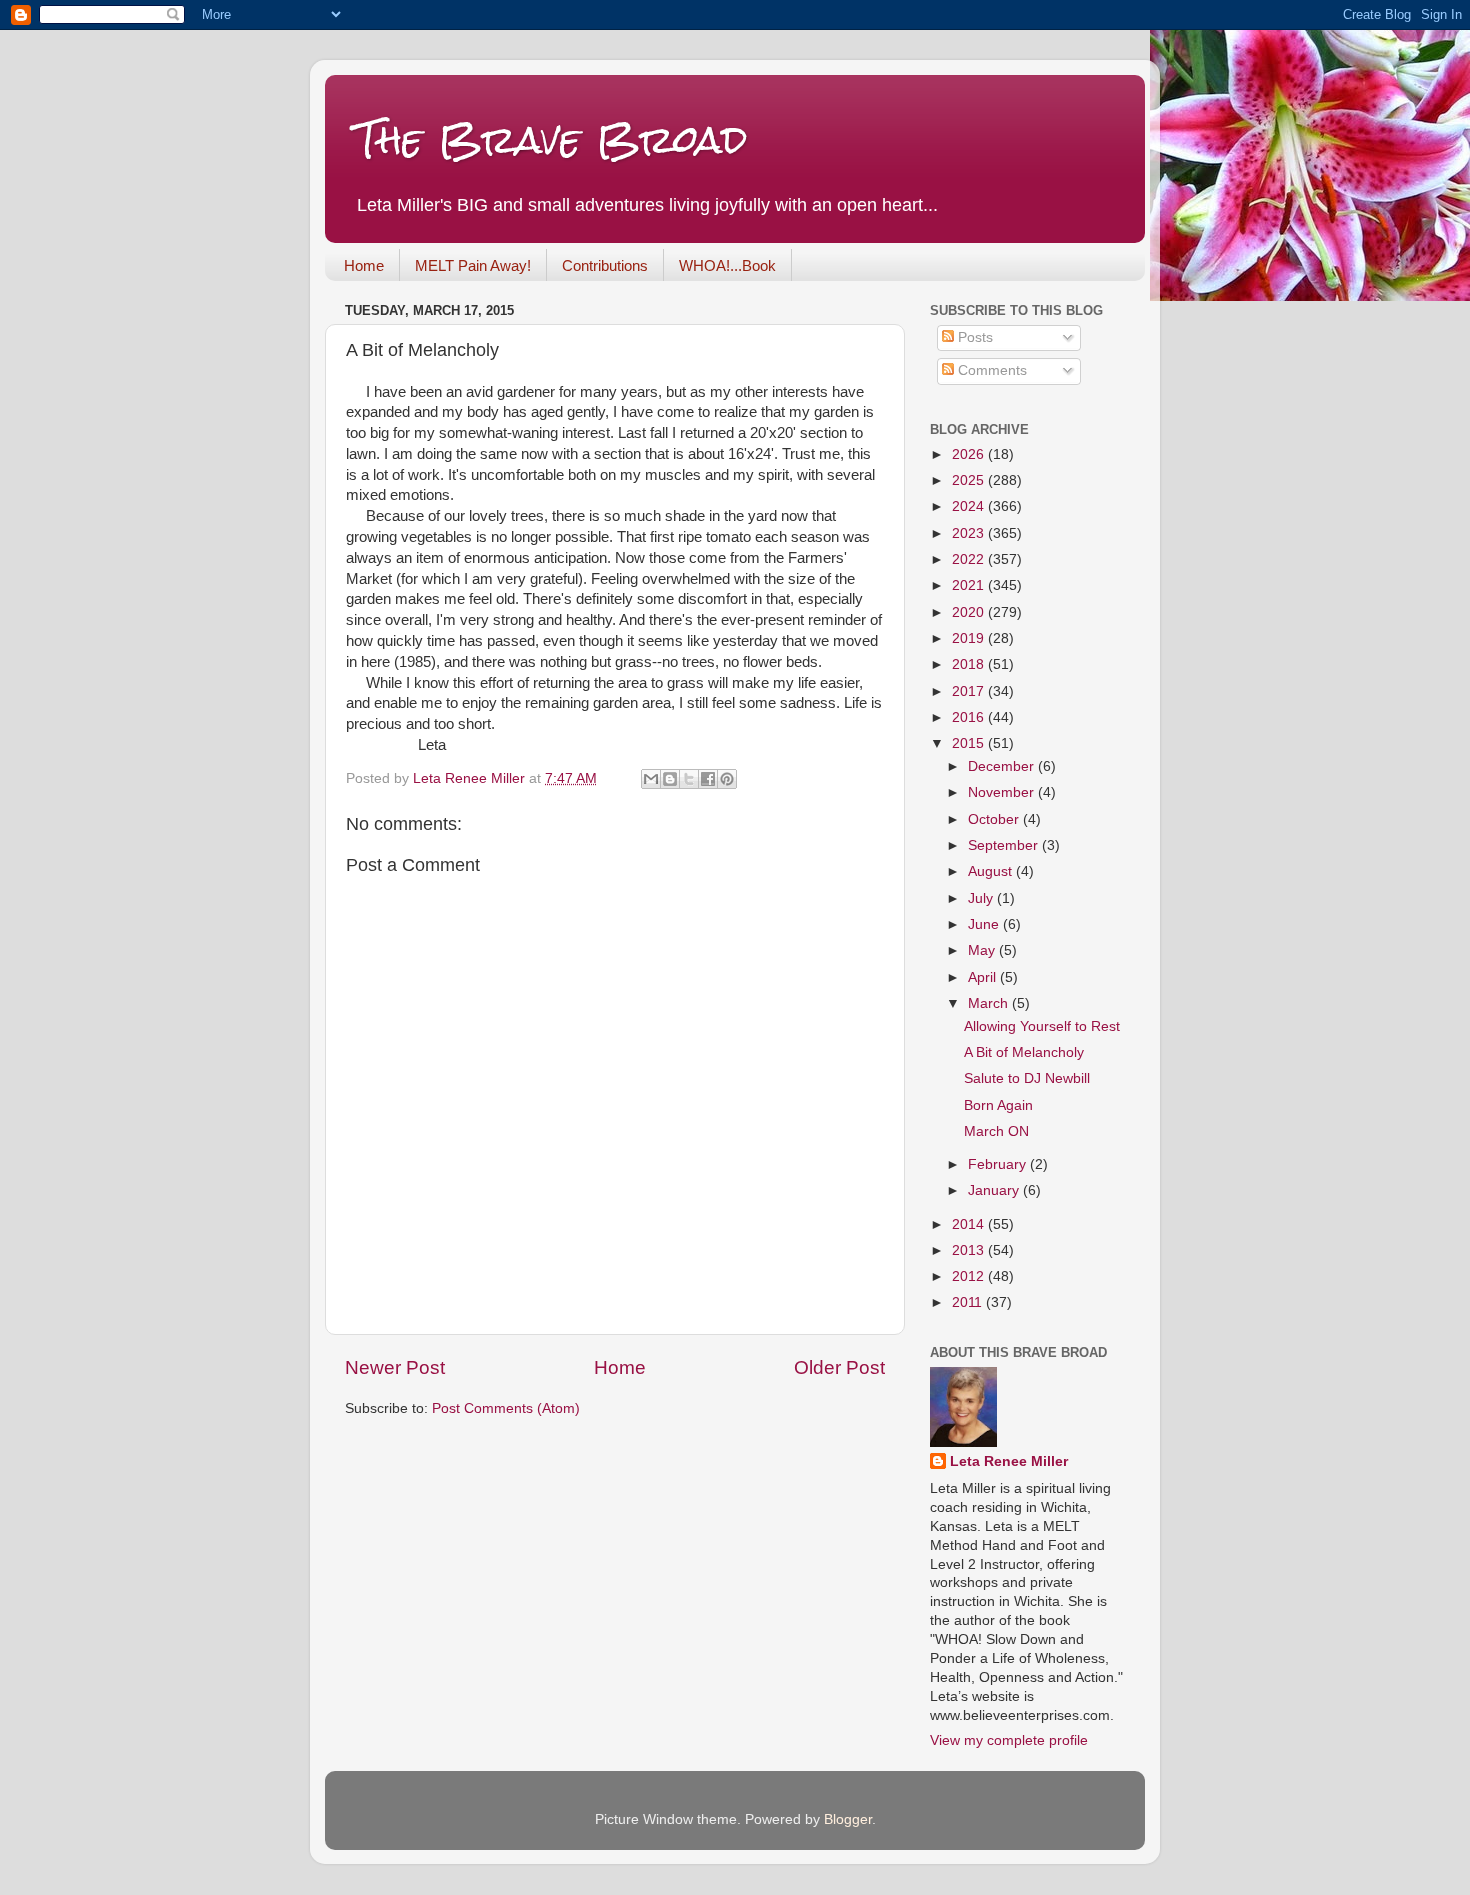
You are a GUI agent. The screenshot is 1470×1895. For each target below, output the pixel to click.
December (1003, 766)
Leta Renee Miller (1009, 1461)
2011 (969, 1302)
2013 (970, 1250)
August (992, 871)
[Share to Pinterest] (727, 779)
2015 (970, 743)
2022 (970, 559)
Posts (973, 337)
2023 (970, 533)
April (984, 977)
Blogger (848, 1819)
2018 (970, 664)
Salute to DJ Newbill (1027, 1078)
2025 (970, 480)
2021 (970, 585)
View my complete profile (1009, 1740)
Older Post (839, 1367)
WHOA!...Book (727, 265)
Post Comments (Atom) (506, 1408)
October (995, 819)
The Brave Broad (551, 139)
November (1003, 792)
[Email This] (651, 779)
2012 (970, 1276)
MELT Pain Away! (473, 265)
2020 (970, 612)
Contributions (605, 265)
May (983, 950)
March (990, 1003)
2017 (970, 691)
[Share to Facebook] (708, 779)
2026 (970, 454)
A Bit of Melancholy (1024, 1052)
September (1005, 845)
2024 (970, 506)
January (995, 1190)
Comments (990, 370)
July (982, 898)
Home (364, 265)
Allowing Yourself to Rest (1042, 1026)
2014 (970, 1224)
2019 (970, 638)
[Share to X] (689, 779)
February (999, 1164)
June (985, 924)
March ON (996, 1131)
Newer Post (395, 1367)
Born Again (998, 1105)
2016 (970, 717)
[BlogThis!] (670, 779)
